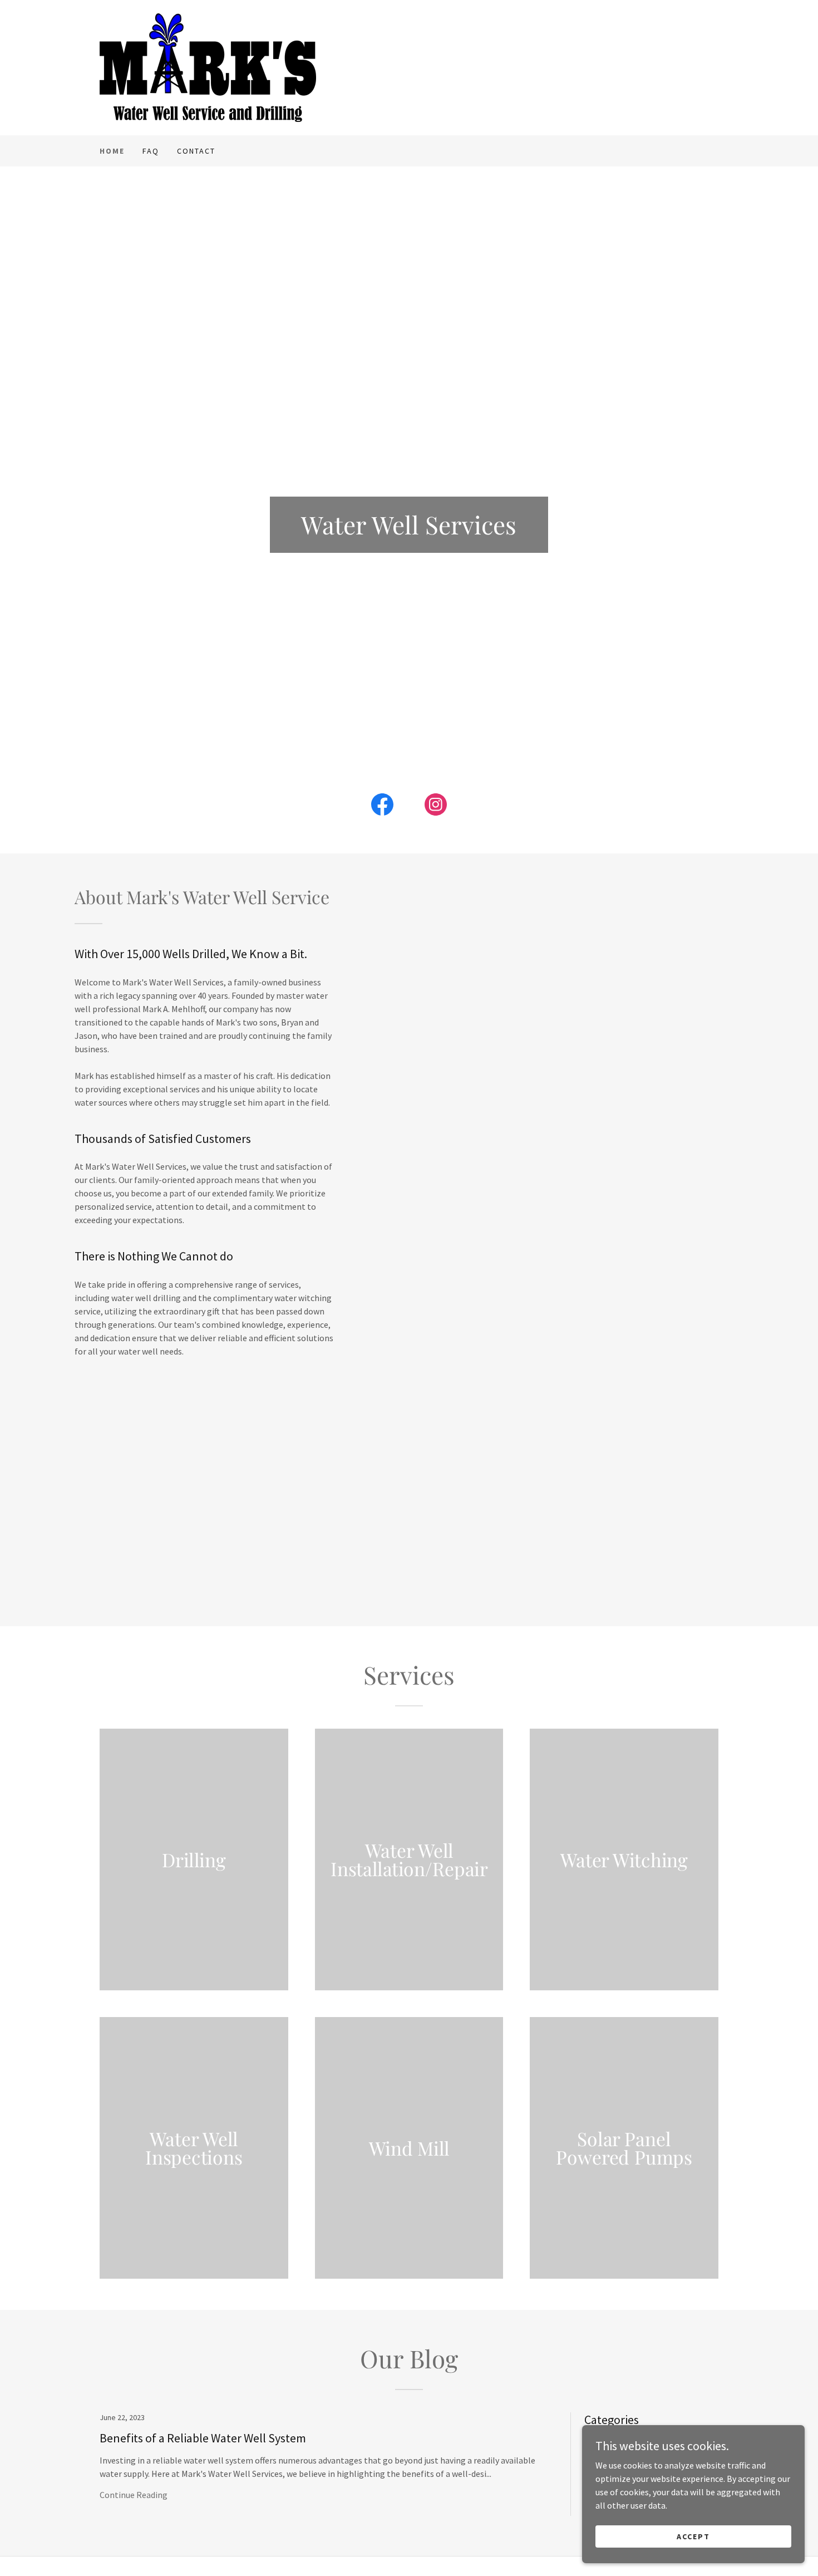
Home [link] (112, 151)
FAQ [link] (151, 151)
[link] (208, 66)
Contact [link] (196, 151)
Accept (693, 2536)
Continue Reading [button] (134, 2495)
